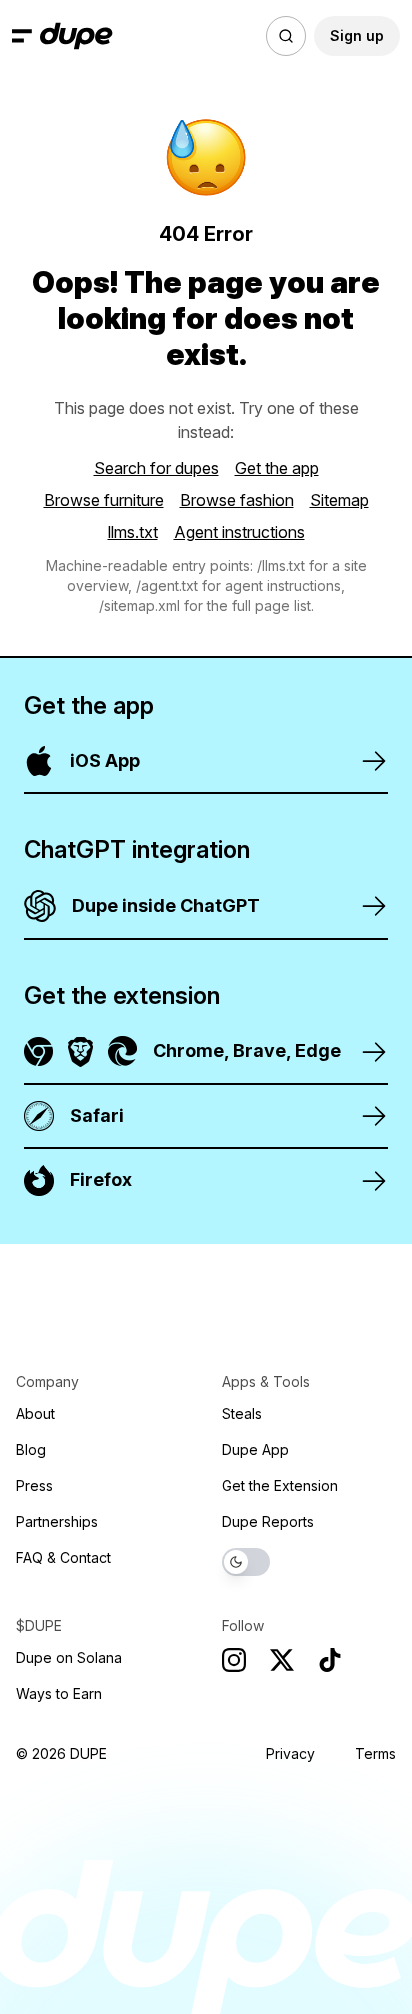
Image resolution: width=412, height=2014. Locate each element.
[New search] (286, 36)
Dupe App (255, 1449)
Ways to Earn (59, 1693)
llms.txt (133, 532)
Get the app (277, 468)
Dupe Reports (268, 1521)
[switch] (246, 1562)
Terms (375, 1753)
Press (34, 1485)
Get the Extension (280, 1485)
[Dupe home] (76, 36)
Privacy (290, 1753)
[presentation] (206, 1007)
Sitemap (339, 500)
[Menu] (22, 36)
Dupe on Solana (69, 1657)
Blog (31, 1449)
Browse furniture (104, 500)
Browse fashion (237, 500)
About (35, 1413)
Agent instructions (239, 532)
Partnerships (57, 1521)
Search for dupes (156, 468)
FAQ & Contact (63, 1557)
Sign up (357, 35)
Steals (242, 1413)
